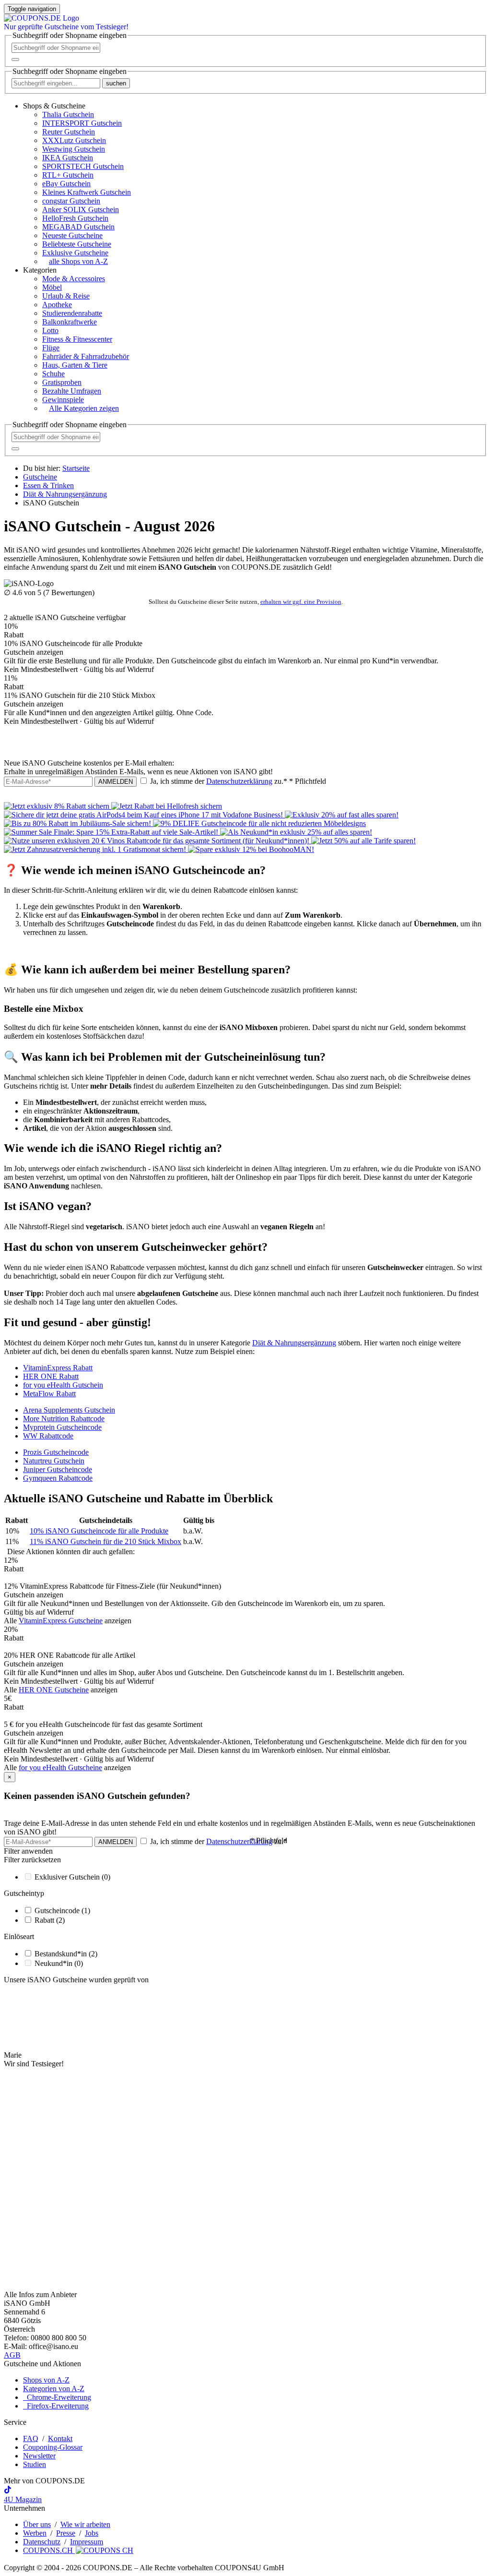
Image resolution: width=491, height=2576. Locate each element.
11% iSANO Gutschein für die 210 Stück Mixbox (105, 1541)
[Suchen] (15, 60)
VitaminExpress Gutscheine (61, 1621)
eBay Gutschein (66, 184)
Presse (66, 2533)
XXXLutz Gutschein (74, 140)
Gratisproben (62, 382)
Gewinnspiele (63, 400)
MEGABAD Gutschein (78, 227)
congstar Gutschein (71, 201)
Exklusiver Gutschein (72, 1877)
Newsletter (39, 2456)
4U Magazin (23, 2499)
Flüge (51, 348)
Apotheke (57, 305)
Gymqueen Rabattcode (58, 1478)
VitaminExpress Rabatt (58, 1368)
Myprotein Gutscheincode (62, 1427)
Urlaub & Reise (66, 296)
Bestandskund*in (66, 1954)
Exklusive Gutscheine (75, 253)
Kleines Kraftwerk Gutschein (87, 192)
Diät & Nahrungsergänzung (294, 1343)
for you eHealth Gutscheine (60, 1767)
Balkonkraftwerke (70, 322)
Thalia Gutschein (68, 114)
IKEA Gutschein (68, 158)
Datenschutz (42, 2542)
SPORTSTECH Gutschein (83, 166)
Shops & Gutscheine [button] (54, 106)
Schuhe (53, 374)
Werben (35, 2533)
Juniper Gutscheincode (58, 1469)
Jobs (92, 2533)
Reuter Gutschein (69, 132)
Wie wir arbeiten (85, 2524)
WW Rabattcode (48, 1436)
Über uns (37, 2524)
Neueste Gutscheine (72, 235)
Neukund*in (59, 1963)
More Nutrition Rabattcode (64, 1419)
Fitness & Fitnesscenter (77, 339)
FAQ (31, 2438)
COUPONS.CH (49, 2550)
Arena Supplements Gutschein (69, 1410)
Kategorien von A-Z (54, 2389)
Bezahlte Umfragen (72, 391)
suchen (116, 83)
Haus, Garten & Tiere (75, 365)
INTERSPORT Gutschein (82, 123)
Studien (35, 2464)
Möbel (52, 287)
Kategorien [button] (40, 270)
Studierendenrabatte (72, 313)
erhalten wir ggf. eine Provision (301, 602)
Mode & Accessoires (74, 279)
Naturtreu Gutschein (54, 1461)
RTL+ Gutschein (68, 175)
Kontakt (60, 2438)
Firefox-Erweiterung (56, 2406)
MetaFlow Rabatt (49, 1394)
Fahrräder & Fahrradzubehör (86, 356)
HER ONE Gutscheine (54, 1690)
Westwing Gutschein (74, 149)
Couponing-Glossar (53, 2447)
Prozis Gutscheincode (56, 1452)
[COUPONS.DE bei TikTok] (8, 2491)
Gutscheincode (62, 1911)
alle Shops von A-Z (78, 261)
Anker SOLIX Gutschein (81, 210)
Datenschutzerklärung (239, 781)
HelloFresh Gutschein (75, 218)
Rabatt (50, 1920)
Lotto (50, 330)
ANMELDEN (116, 782)
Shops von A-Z (46, 2380)
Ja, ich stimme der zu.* (237, 781)
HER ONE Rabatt (51, 1376)
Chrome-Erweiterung (57, 2397)
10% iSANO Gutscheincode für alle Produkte (99, 1531)
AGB (12, 2355)
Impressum (87, 2542)
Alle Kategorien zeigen (84, 408)
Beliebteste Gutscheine (77, 244)
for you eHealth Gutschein (63, 1385)
